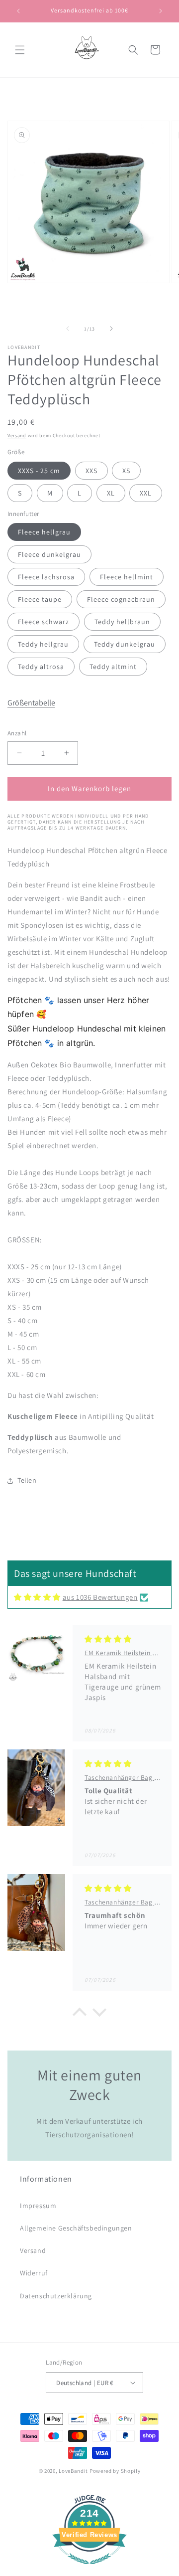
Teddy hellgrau (43, 644)
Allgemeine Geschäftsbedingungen (76, 2228)
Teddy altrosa (41, 667)
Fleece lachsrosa (46, 577)
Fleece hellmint (127, 577)
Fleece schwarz (44, 622)
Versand (17, 435)
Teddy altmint (113, 667)
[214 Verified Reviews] (89, 2569)
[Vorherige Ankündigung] (18, 11)
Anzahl (17, 733)
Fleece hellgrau (44, 532)
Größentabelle (31, 703)
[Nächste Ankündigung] (161, 11)
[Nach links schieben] (68, 329)
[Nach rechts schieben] (111, 329)
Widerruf (34, 2273)
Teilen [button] (27, 1480)
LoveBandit (73, 2471)
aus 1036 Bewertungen (100, 1597)
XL (111, 493)
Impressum (38, 2206)
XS (126, 471)
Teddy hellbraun (122, 622)
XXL (146, 493)
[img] (37, 1597)
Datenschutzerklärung (56, 2296)
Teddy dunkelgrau (125, 644)
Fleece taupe (40, 599)
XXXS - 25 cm (39, 471)
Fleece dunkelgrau (49, 554)
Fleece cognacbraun (121, 599)
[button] (20, 50)
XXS (91, 471)
